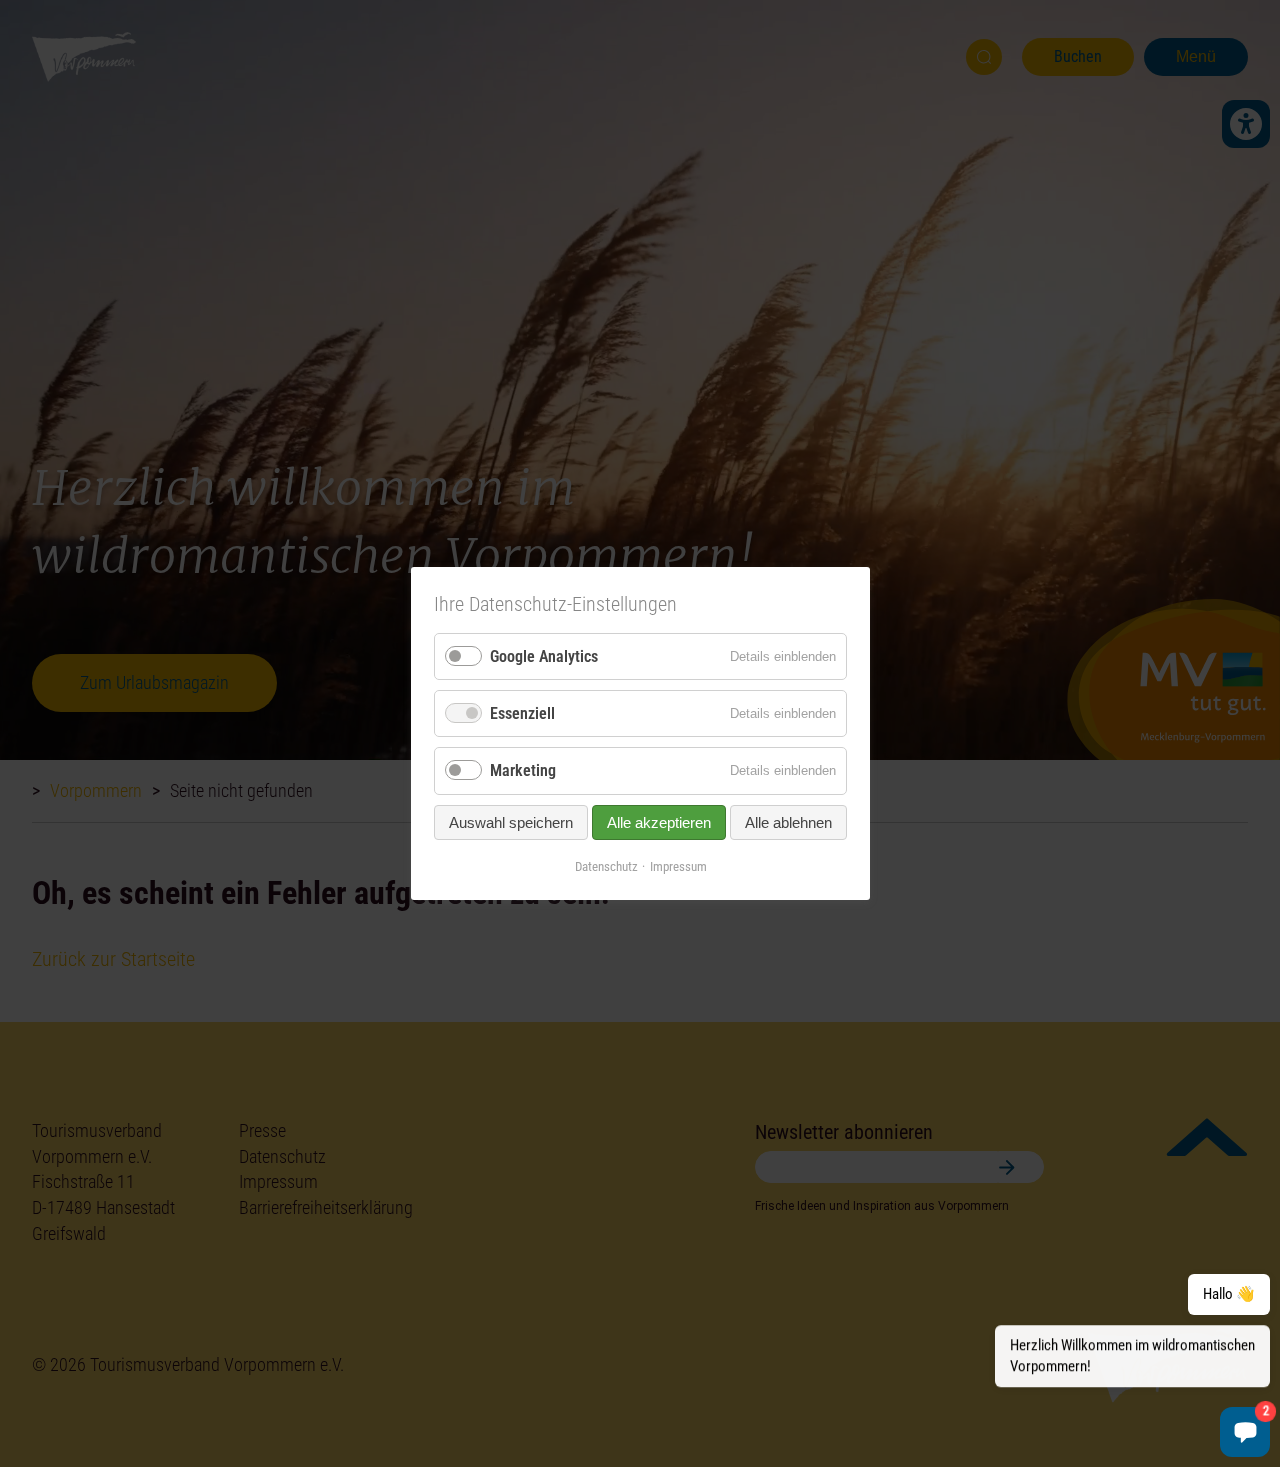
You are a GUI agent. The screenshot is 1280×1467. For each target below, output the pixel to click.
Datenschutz (605, 865)
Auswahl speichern (511, 821)
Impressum (677, 865)
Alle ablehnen (788, 821)
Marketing (523, 770)
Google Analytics (544, 656)
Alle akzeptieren (659, 821)
